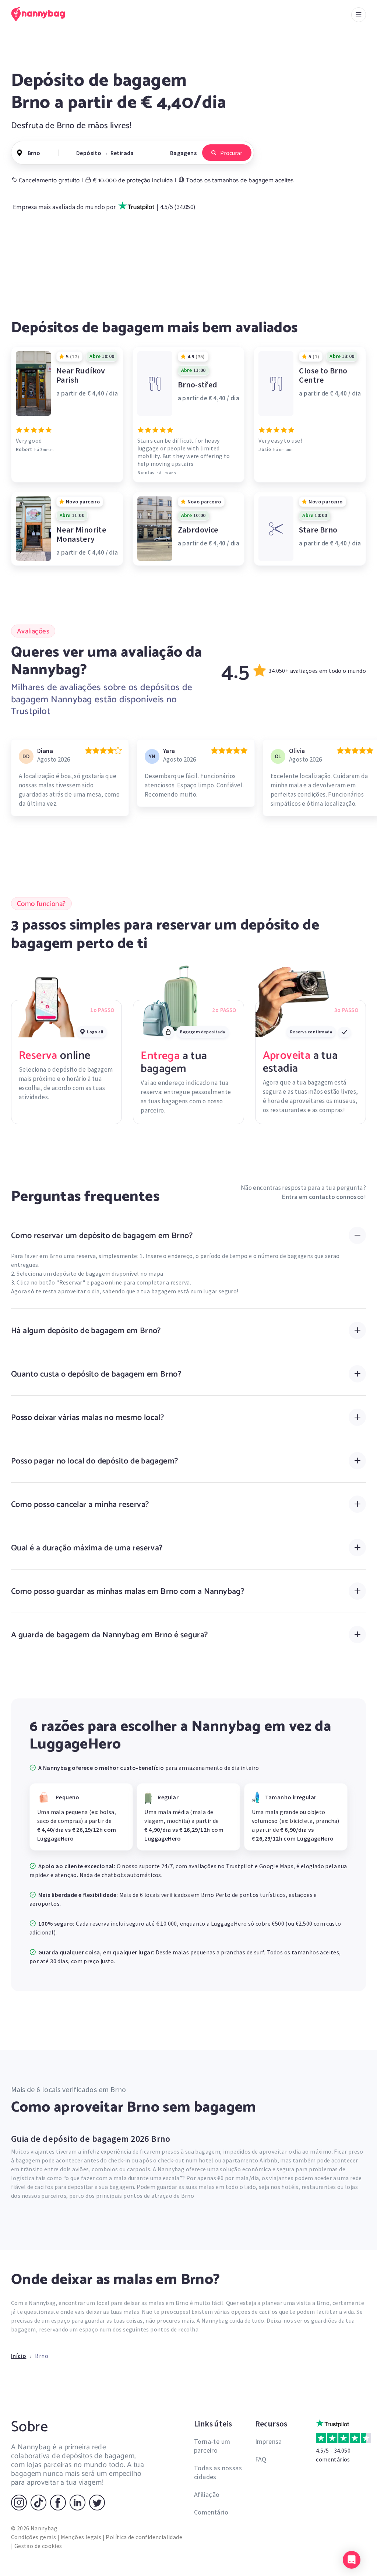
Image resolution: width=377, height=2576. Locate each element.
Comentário (211, 2512)
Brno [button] (34, 153)
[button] (352, 2560)
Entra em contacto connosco (323, 1197)
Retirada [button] (122, 153)
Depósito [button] (89, 153)
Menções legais (81, 2537)
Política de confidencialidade (144, 2537)
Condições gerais (34, 2537)
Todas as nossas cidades (218, 2472)
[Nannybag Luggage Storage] (42, 14)
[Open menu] (359, 15)
